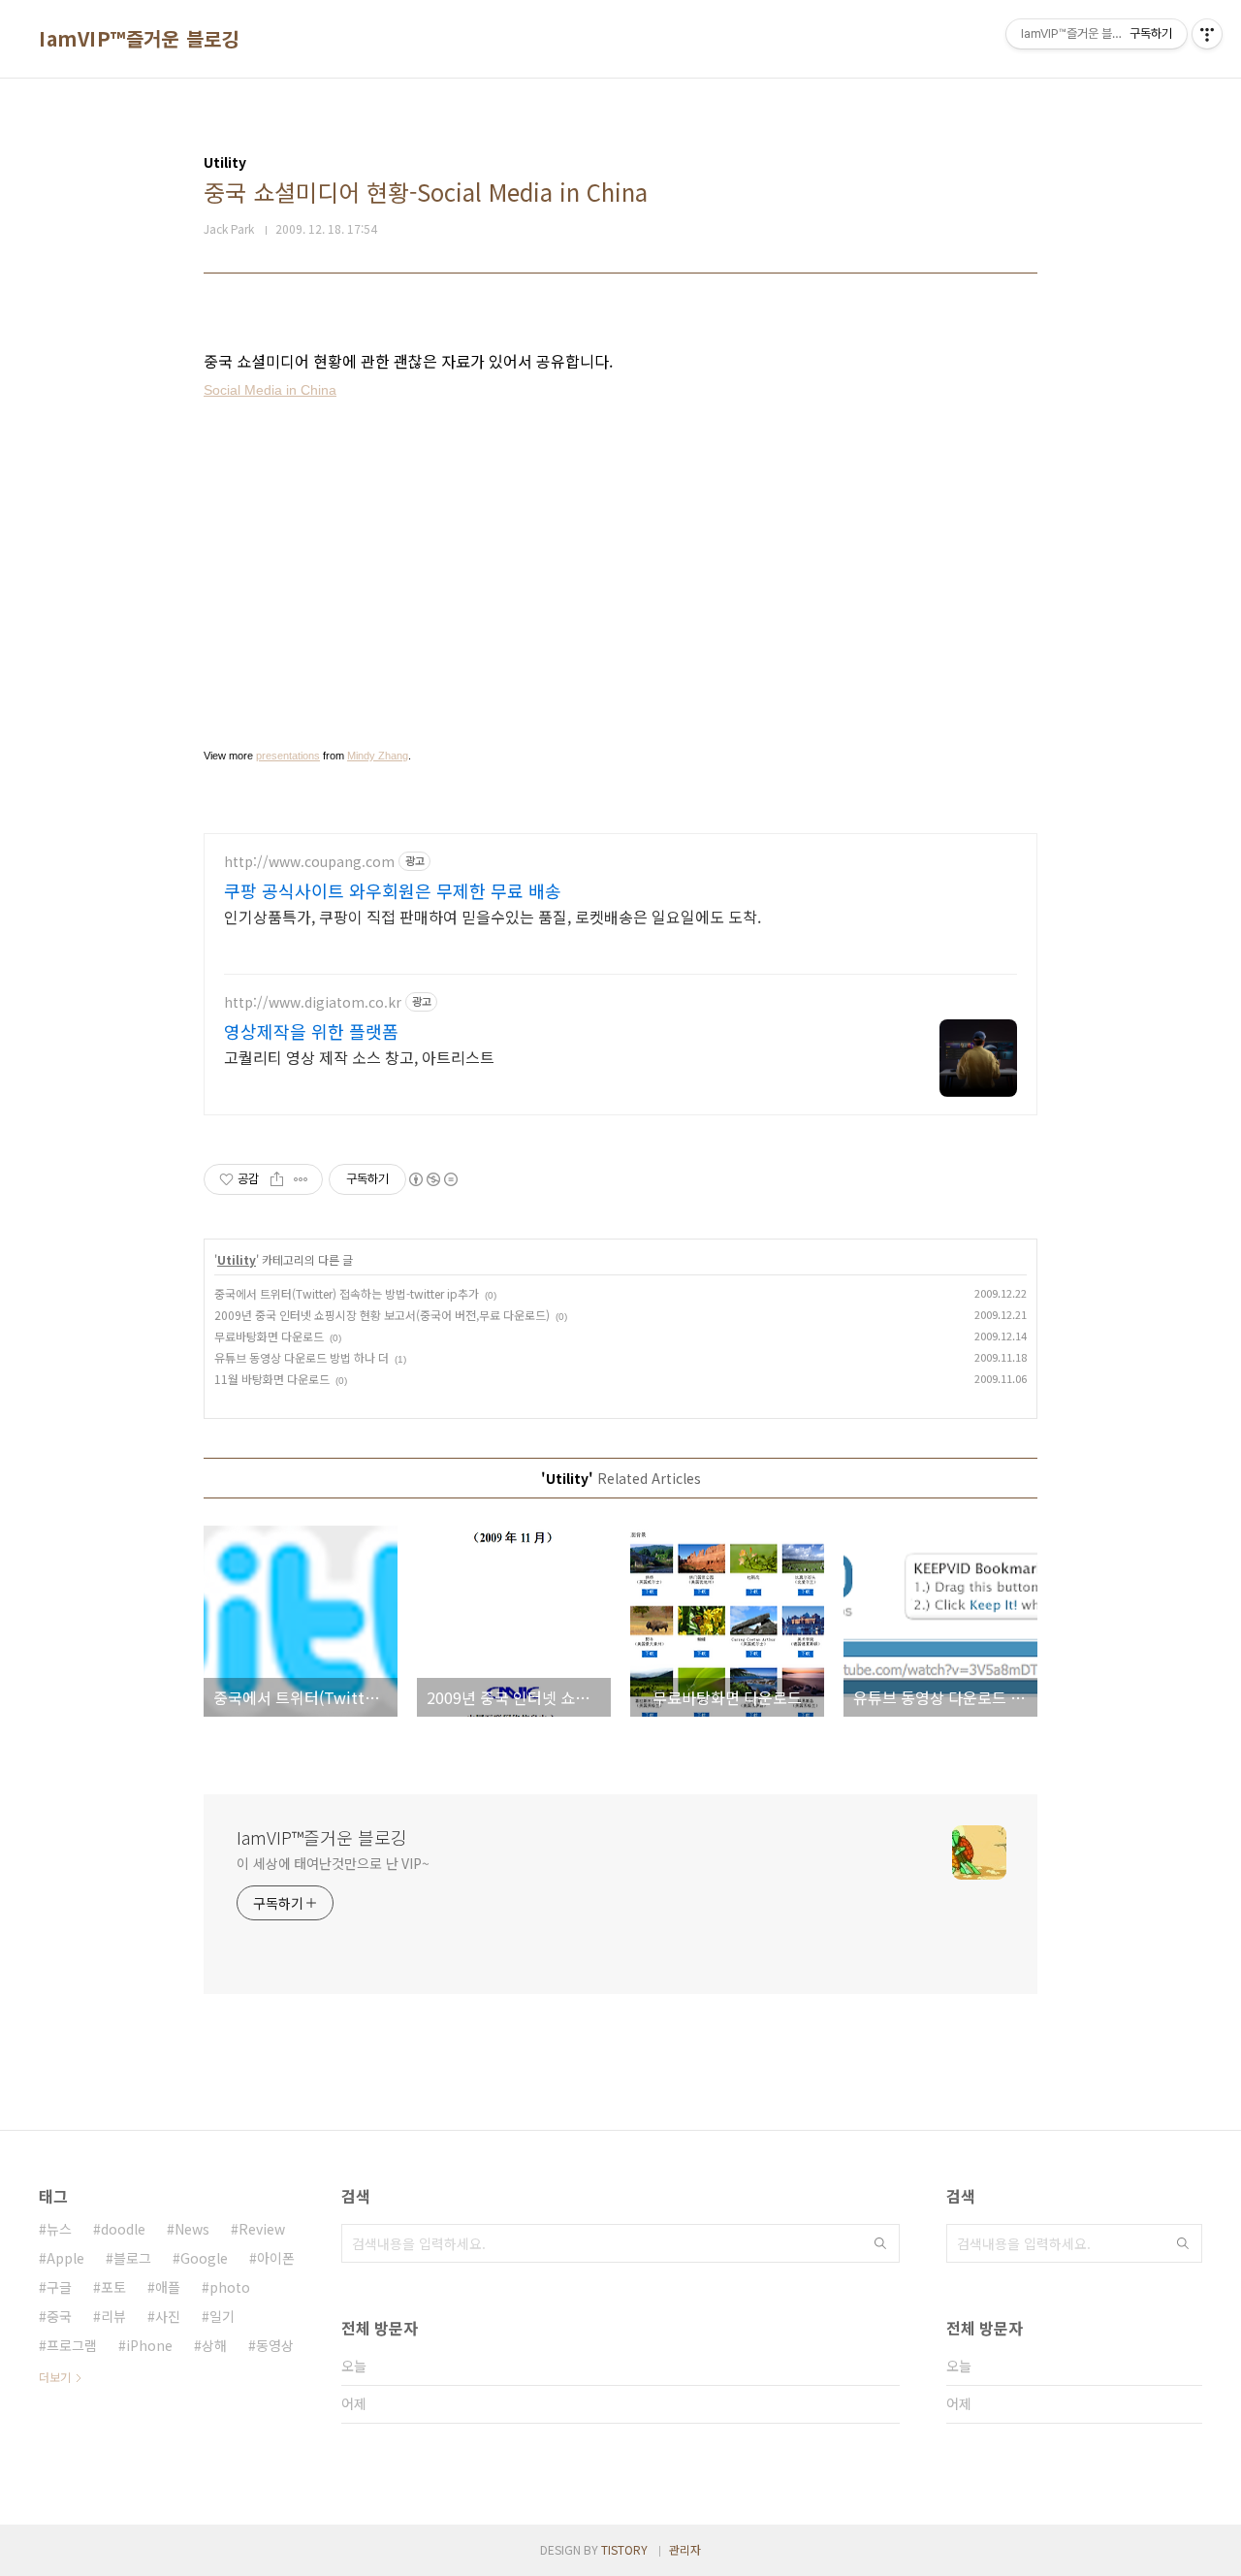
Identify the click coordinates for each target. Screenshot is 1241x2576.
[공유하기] (277, 1179)
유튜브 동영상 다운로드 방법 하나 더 (302, 1357)
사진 (168, 2316)
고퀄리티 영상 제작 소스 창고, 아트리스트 (359, 1057)
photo (230, 2287)
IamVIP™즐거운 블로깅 (139, 39)
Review (262, 2229)
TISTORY (624, 2549)
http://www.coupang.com (309, 862)
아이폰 (276, 2258)
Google (204, 2258)
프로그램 (72, 2345)
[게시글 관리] (301, 1179)
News (192, 2229)
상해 (214, 2345)
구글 (59, 2287)
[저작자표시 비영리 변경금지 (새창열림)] (432, 1179)
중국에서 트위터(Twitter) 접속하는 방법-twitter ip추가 (347, 1293)
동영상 (275, 2345)
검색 (880, 2243)
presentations (288, 756)
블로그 (132, 2258)
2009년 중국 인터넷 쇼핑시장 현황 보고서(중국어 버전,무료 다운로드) (382, 1315)
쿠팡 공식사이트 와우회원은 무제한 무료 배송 (393, 890)
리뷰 (113, 2316)
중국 (59, 2316)
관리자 (685, 2549)
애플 (168, 2287)
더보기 (55, 2377)
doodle (123, 2229)
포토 (113, 2287)
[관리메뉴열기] (1207, 34)
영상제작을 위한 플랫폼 (311, 1031)
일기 (222, 2316)
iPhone (149, 2345)
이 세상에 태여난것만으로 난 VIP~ (333, 1863)
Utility (237, 1259)
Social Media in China (270, 390)
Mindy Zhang (378, 756)
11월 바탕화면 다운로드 (272, 1379)
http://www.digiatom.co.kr (313, 1002)
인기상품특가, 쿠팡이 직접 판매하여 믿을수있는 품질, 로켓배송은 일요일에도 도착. (493, 916)
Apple (65, 2258)
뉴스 (59, 2229)
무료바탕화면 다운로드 (269, 1336)
